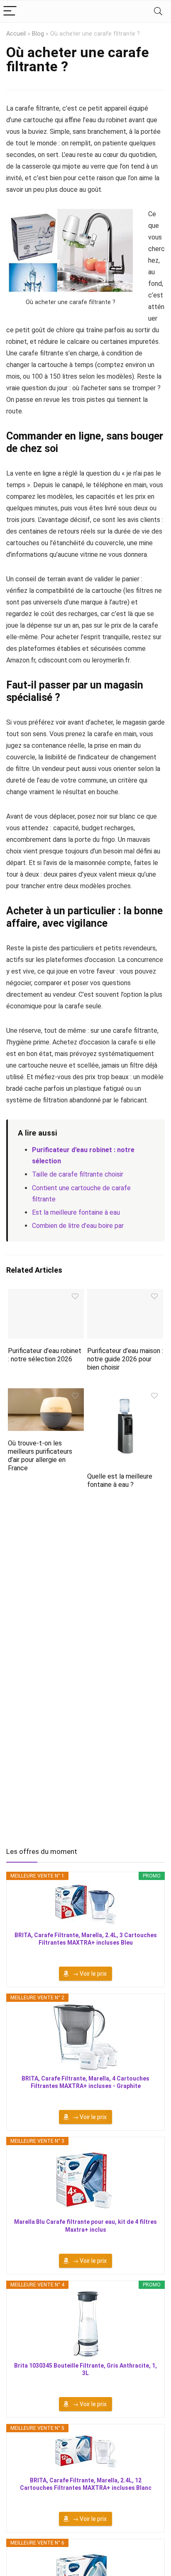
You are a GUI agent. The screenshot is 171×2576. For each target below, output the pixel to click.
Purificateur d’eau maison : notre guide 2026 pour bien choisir (125, 1359)
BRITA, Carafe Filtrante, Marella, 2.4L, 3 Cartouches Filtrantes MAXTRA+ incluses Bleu (86, 1939)
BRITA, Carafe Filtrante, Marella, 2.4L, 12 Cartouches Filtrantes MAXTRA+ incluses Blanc (86, 2484)
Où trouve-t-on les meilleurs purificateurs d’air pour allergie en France (40, 1456)
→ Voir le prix (90, 1974)
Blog (38, 34)
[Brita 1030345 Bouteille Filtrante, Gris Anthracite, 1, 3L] (85, 2325)
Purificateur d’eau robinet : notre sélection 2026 (45, 1355)
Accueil (16, 34)
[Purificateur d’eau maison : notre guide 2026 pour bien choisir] (125, 1294)
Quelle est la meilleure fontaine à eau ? (120, 1480)
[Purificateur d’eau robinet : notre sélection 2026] (46, 1294)
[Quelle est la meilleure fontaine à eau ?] (125, 1394)
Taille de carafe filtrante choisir (78, 1174)
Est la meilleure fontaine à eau (76, 1212)
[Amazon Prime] (86, 1954)
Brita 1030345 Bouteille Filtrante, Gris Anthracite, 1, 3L (85, 2369)
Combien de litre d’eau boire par (78, 1226)
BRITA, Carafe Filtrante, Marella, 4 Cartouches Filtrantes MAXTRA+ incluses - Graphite (85, 2082)
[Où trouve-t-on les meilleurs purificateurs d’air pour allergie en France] (46, 1394)
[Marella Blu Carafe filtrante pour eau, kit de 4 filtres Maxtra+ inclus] (85, 2181)
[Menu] (10, 11)
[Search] (158, 11)
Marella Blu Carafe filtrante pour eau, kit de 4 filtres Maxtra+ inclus (85, 2226)
